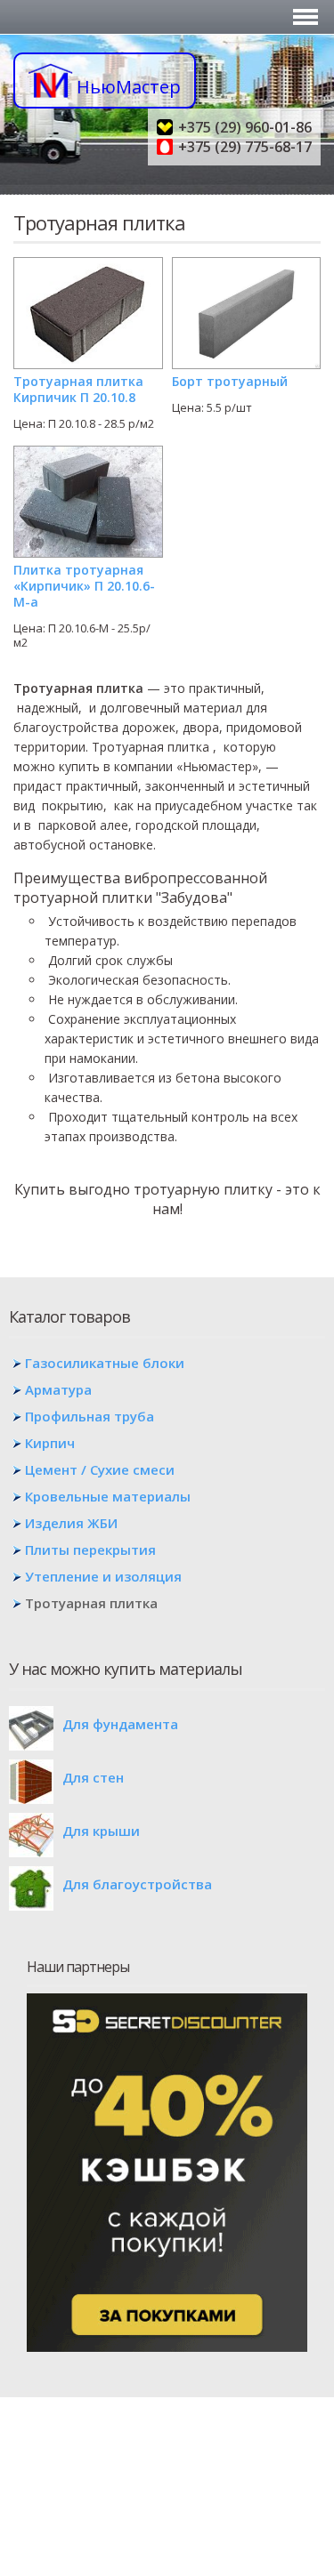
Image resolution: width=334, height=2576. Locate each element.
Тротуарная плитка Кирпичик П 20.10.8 (78, 389)
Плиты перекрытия (90, 1550)
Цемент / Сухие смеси (100, 1469)
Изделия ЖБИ (71, 1523)
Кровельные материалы (108, 1496)
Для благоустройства (137, 1884)
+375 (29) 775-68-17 (245, 147)
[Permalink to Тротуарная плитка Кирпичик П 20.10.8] (88, 264)
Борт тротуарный (230, 381)
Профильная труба (90, 1416)
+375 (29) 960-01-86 (245, 127)
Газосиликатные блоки (105, 1363)
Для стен (93, 1777)
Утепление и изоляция (103, 1576)
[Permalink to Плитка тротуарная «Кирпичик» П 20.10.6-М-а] (88, 453)
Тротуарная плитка (91, 1603)
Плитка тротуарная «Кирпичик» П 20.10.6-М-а (84, 586)
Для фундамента (120, 1724)
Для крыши (101, 1831)
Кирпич (50, 1443)
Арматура (58, 1389)
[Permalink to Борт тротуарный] (247, 264)
